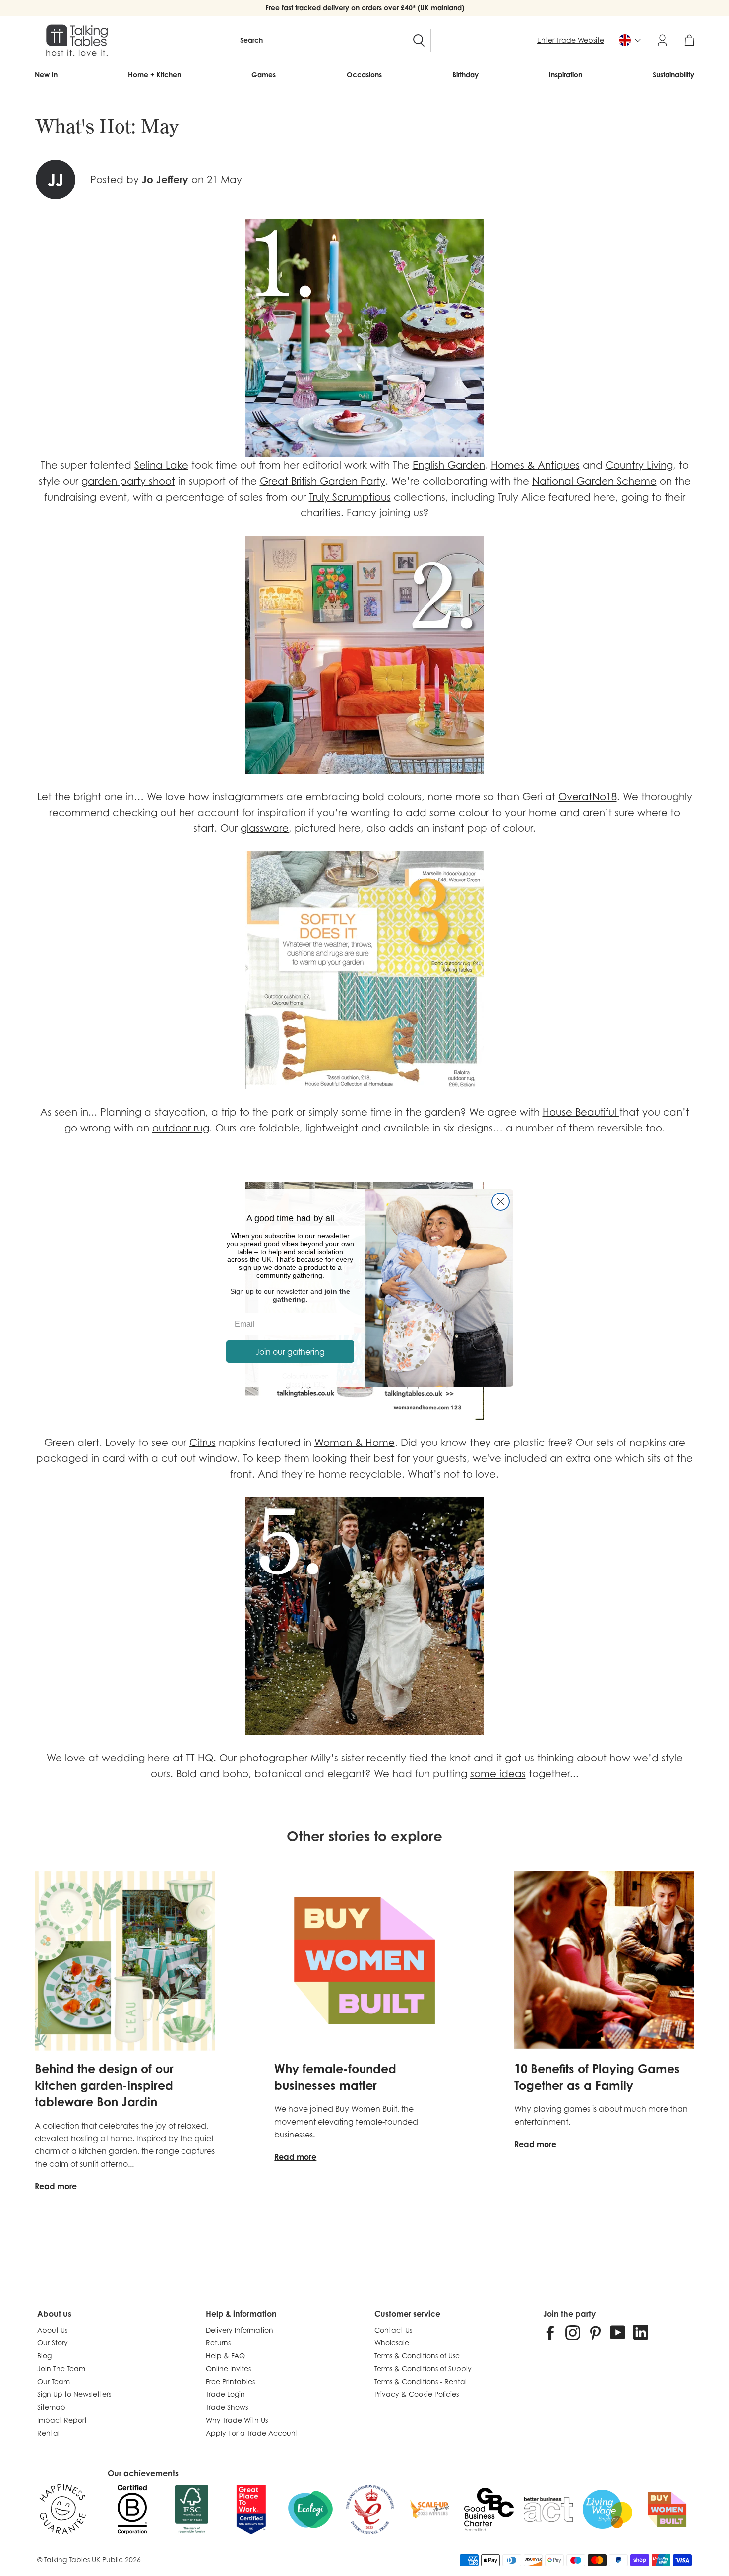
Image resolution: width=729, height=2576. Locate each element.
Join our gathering (290, 1352)
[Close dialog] (501, 1202)
